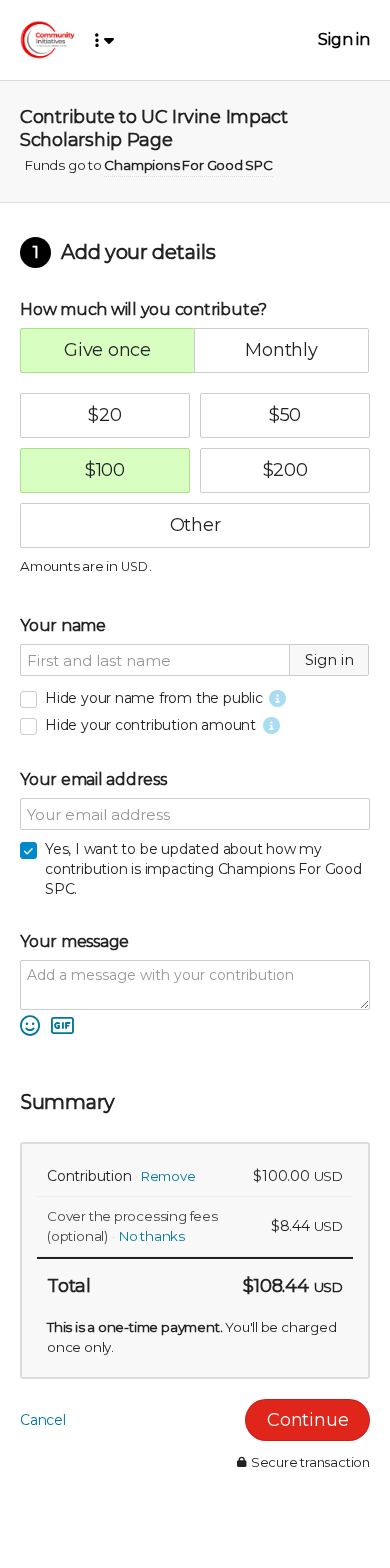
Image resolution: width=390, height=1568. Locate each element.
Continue (307, 1420)
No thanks (152, 1236)
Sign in (344, 39)
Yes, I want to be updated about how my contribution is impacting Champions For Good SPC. (203, 869)
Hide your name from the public (154, 698)
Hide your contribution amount (150, 725)
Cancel (43, 1420)
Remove (168, 1176)
